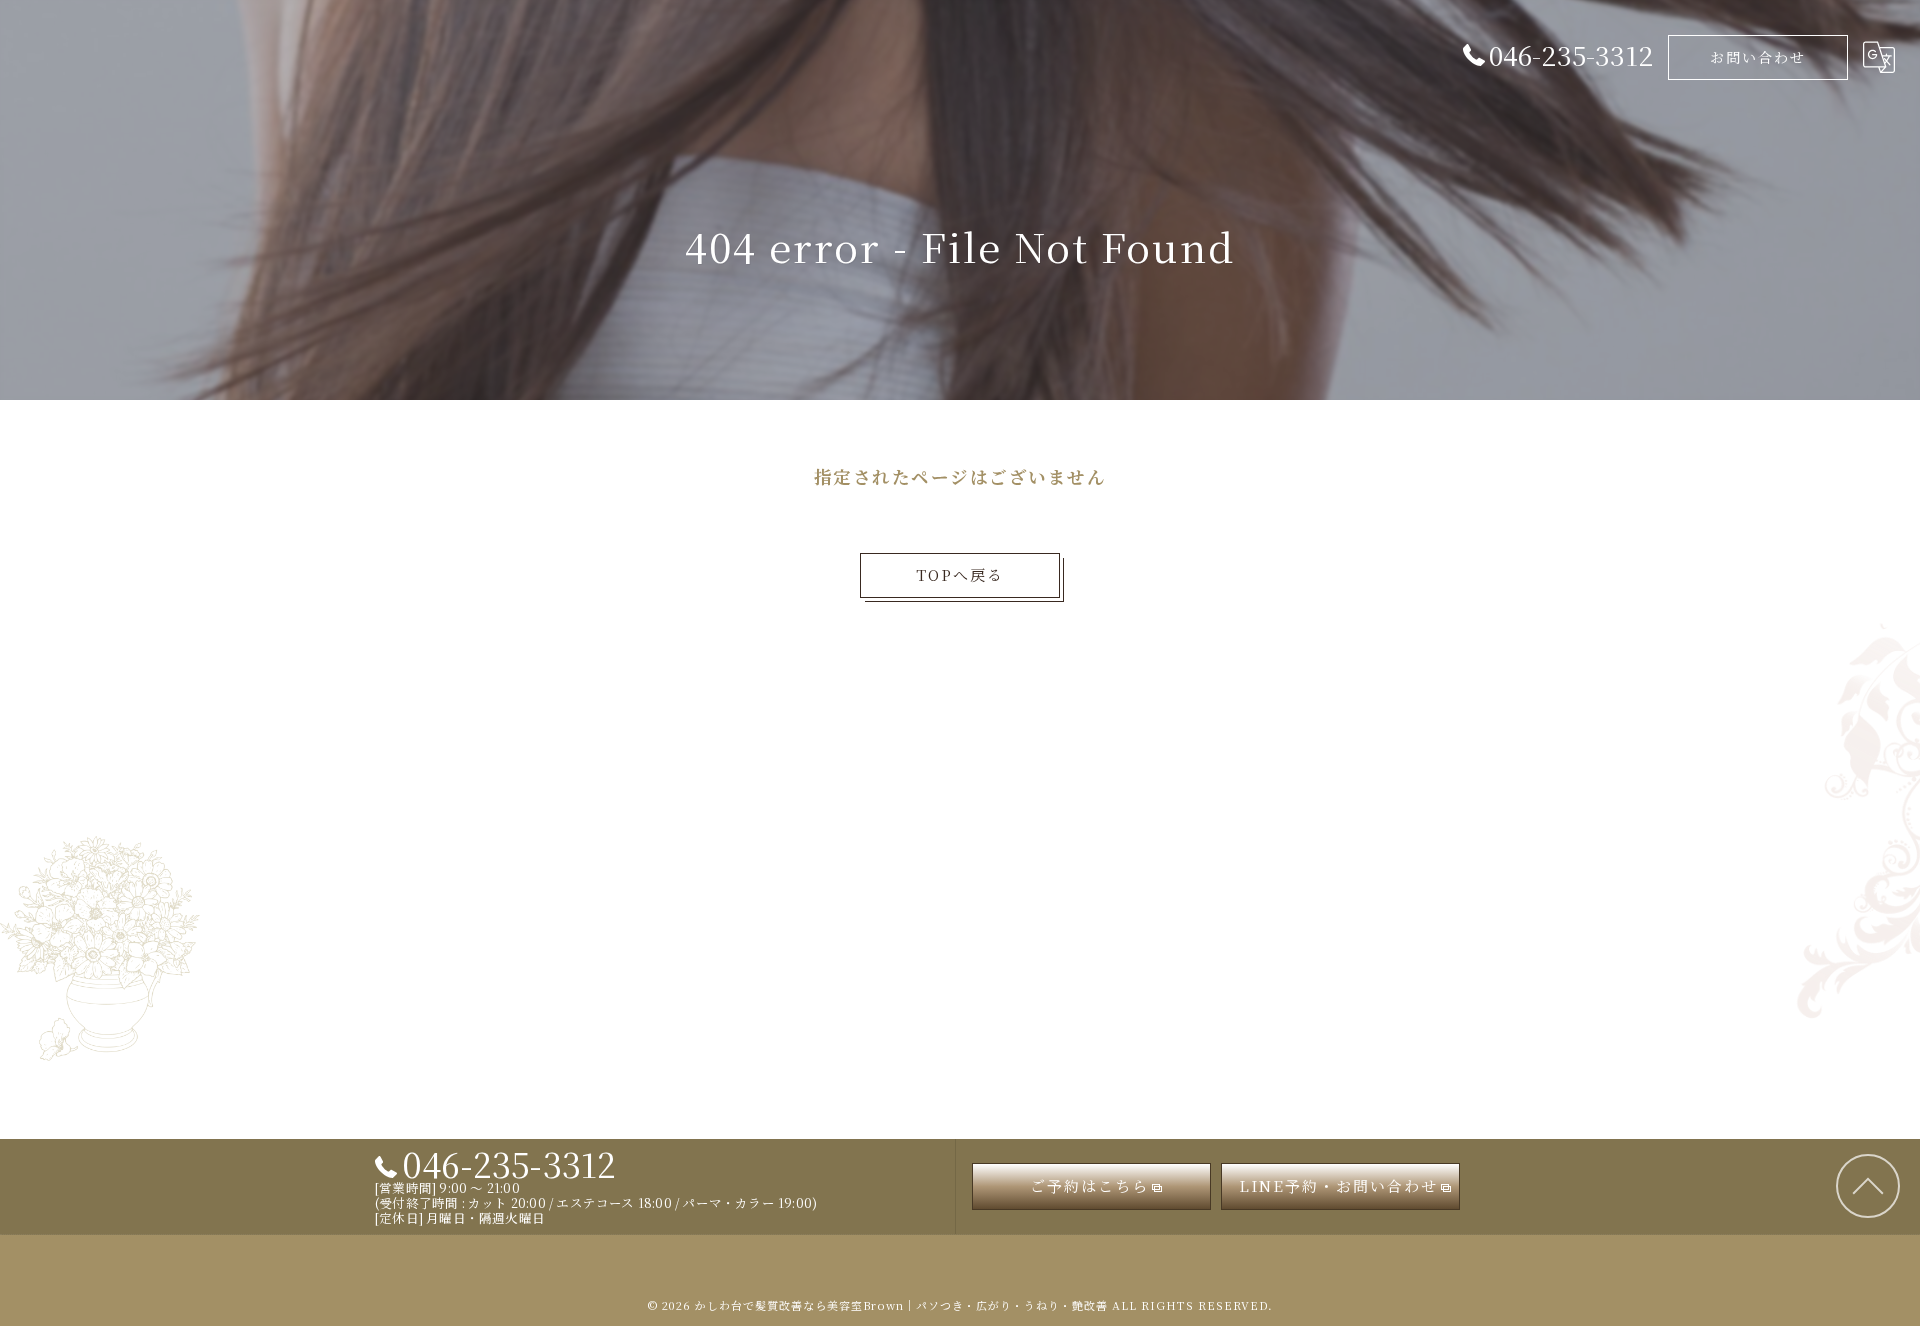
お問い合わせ (1758, 57)
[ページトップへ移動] (1868, 1187)
